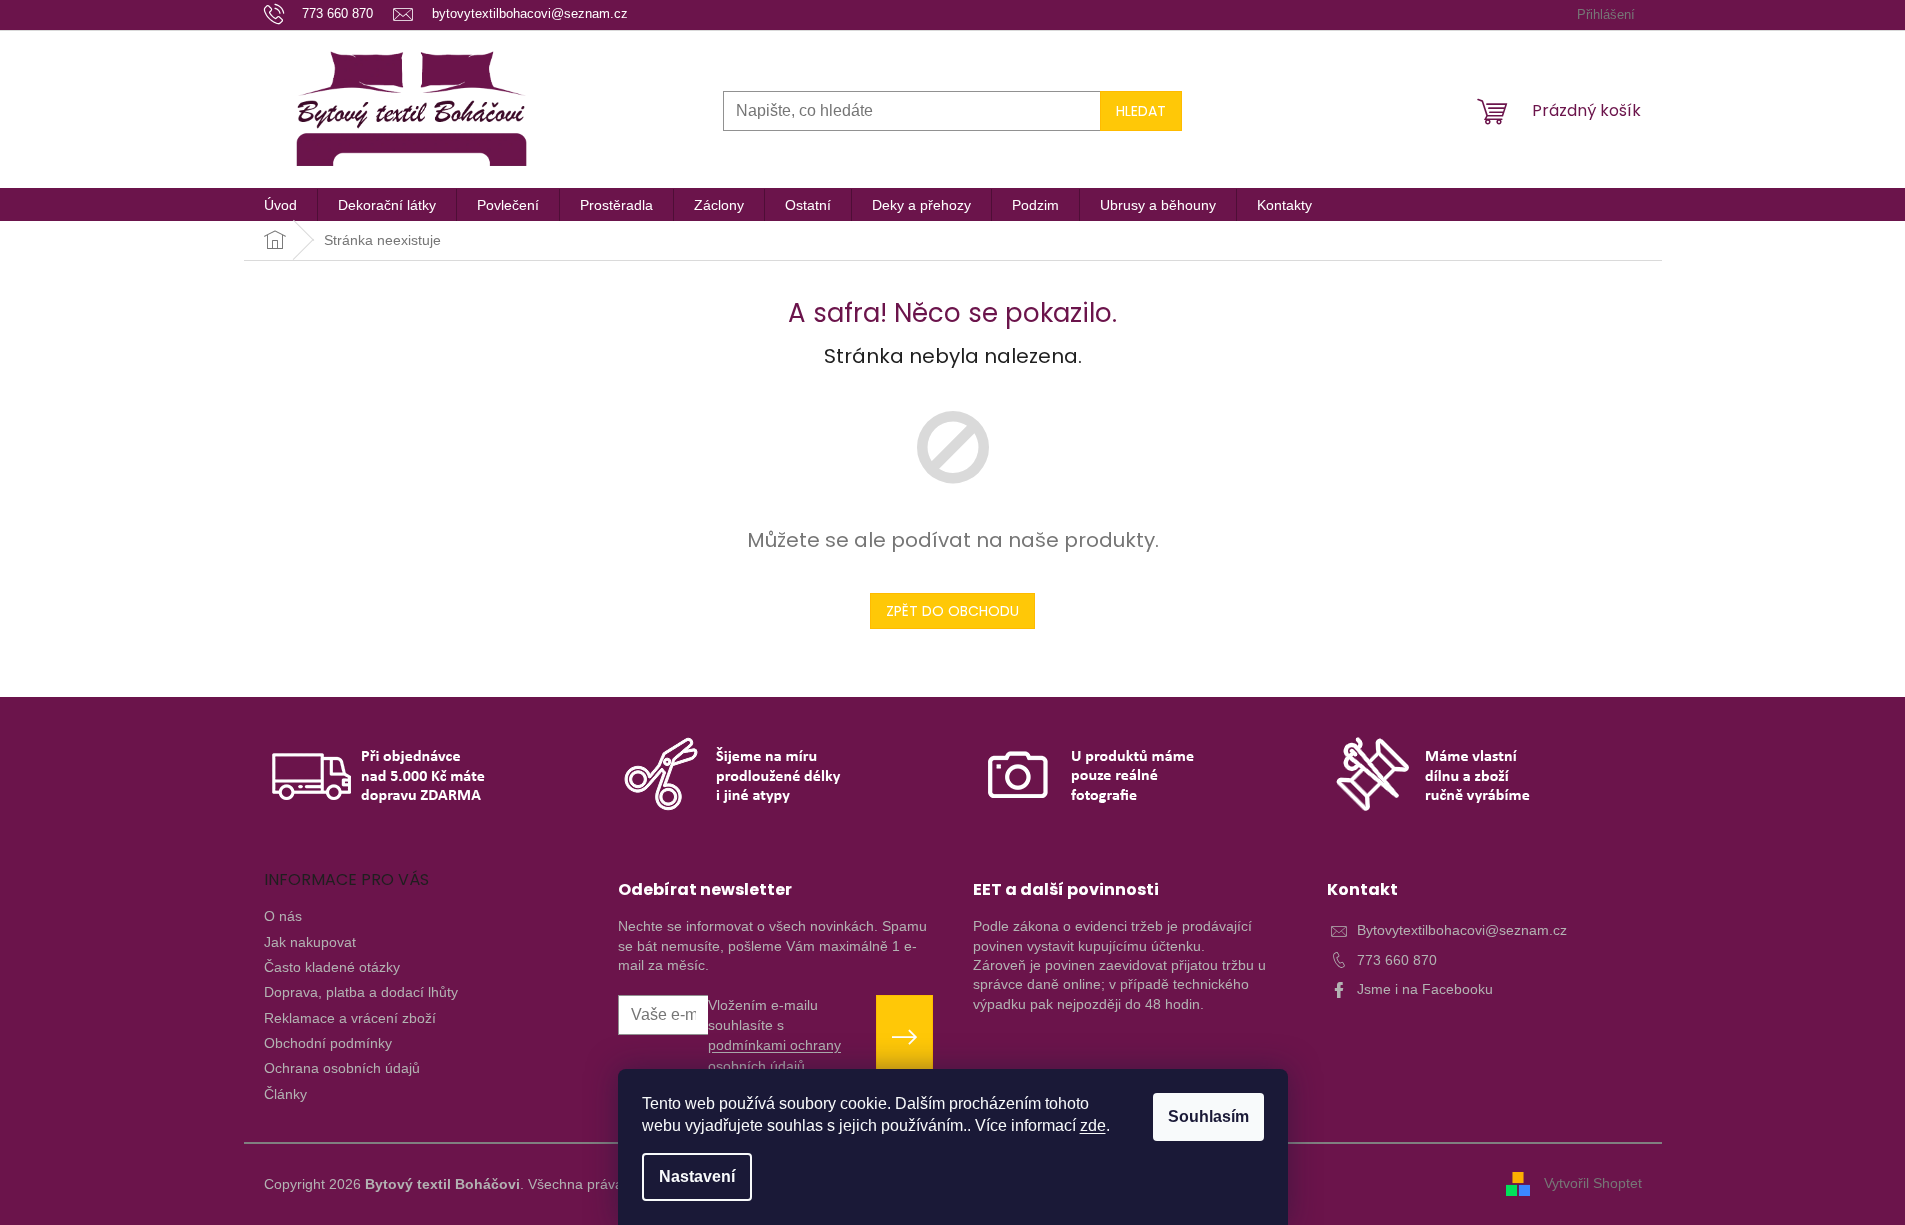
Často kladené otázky (332, 967)
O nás (283, 916)
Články (285, 1094)
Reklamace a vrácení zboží (350, 1018)
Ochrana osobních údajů (342, 1068)
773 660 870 (1397, 960)
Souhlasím (1208, 1116)
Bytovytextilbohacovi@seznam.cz (1462, 930)
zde (1093, 1125)
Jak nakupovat (310, 942)
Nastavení (697, 1176)
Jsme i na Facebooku (1425, 989)
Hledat (1141, 111)
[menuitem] (280, 205)
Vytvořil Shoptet (1593, 1183)
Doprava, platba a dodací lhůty (361, 992)
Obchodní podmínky (328, 1043)
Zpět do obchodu (952, 611)
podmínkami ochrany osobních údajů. (774, 1055)
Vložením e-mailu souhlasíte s (774, 1035)
